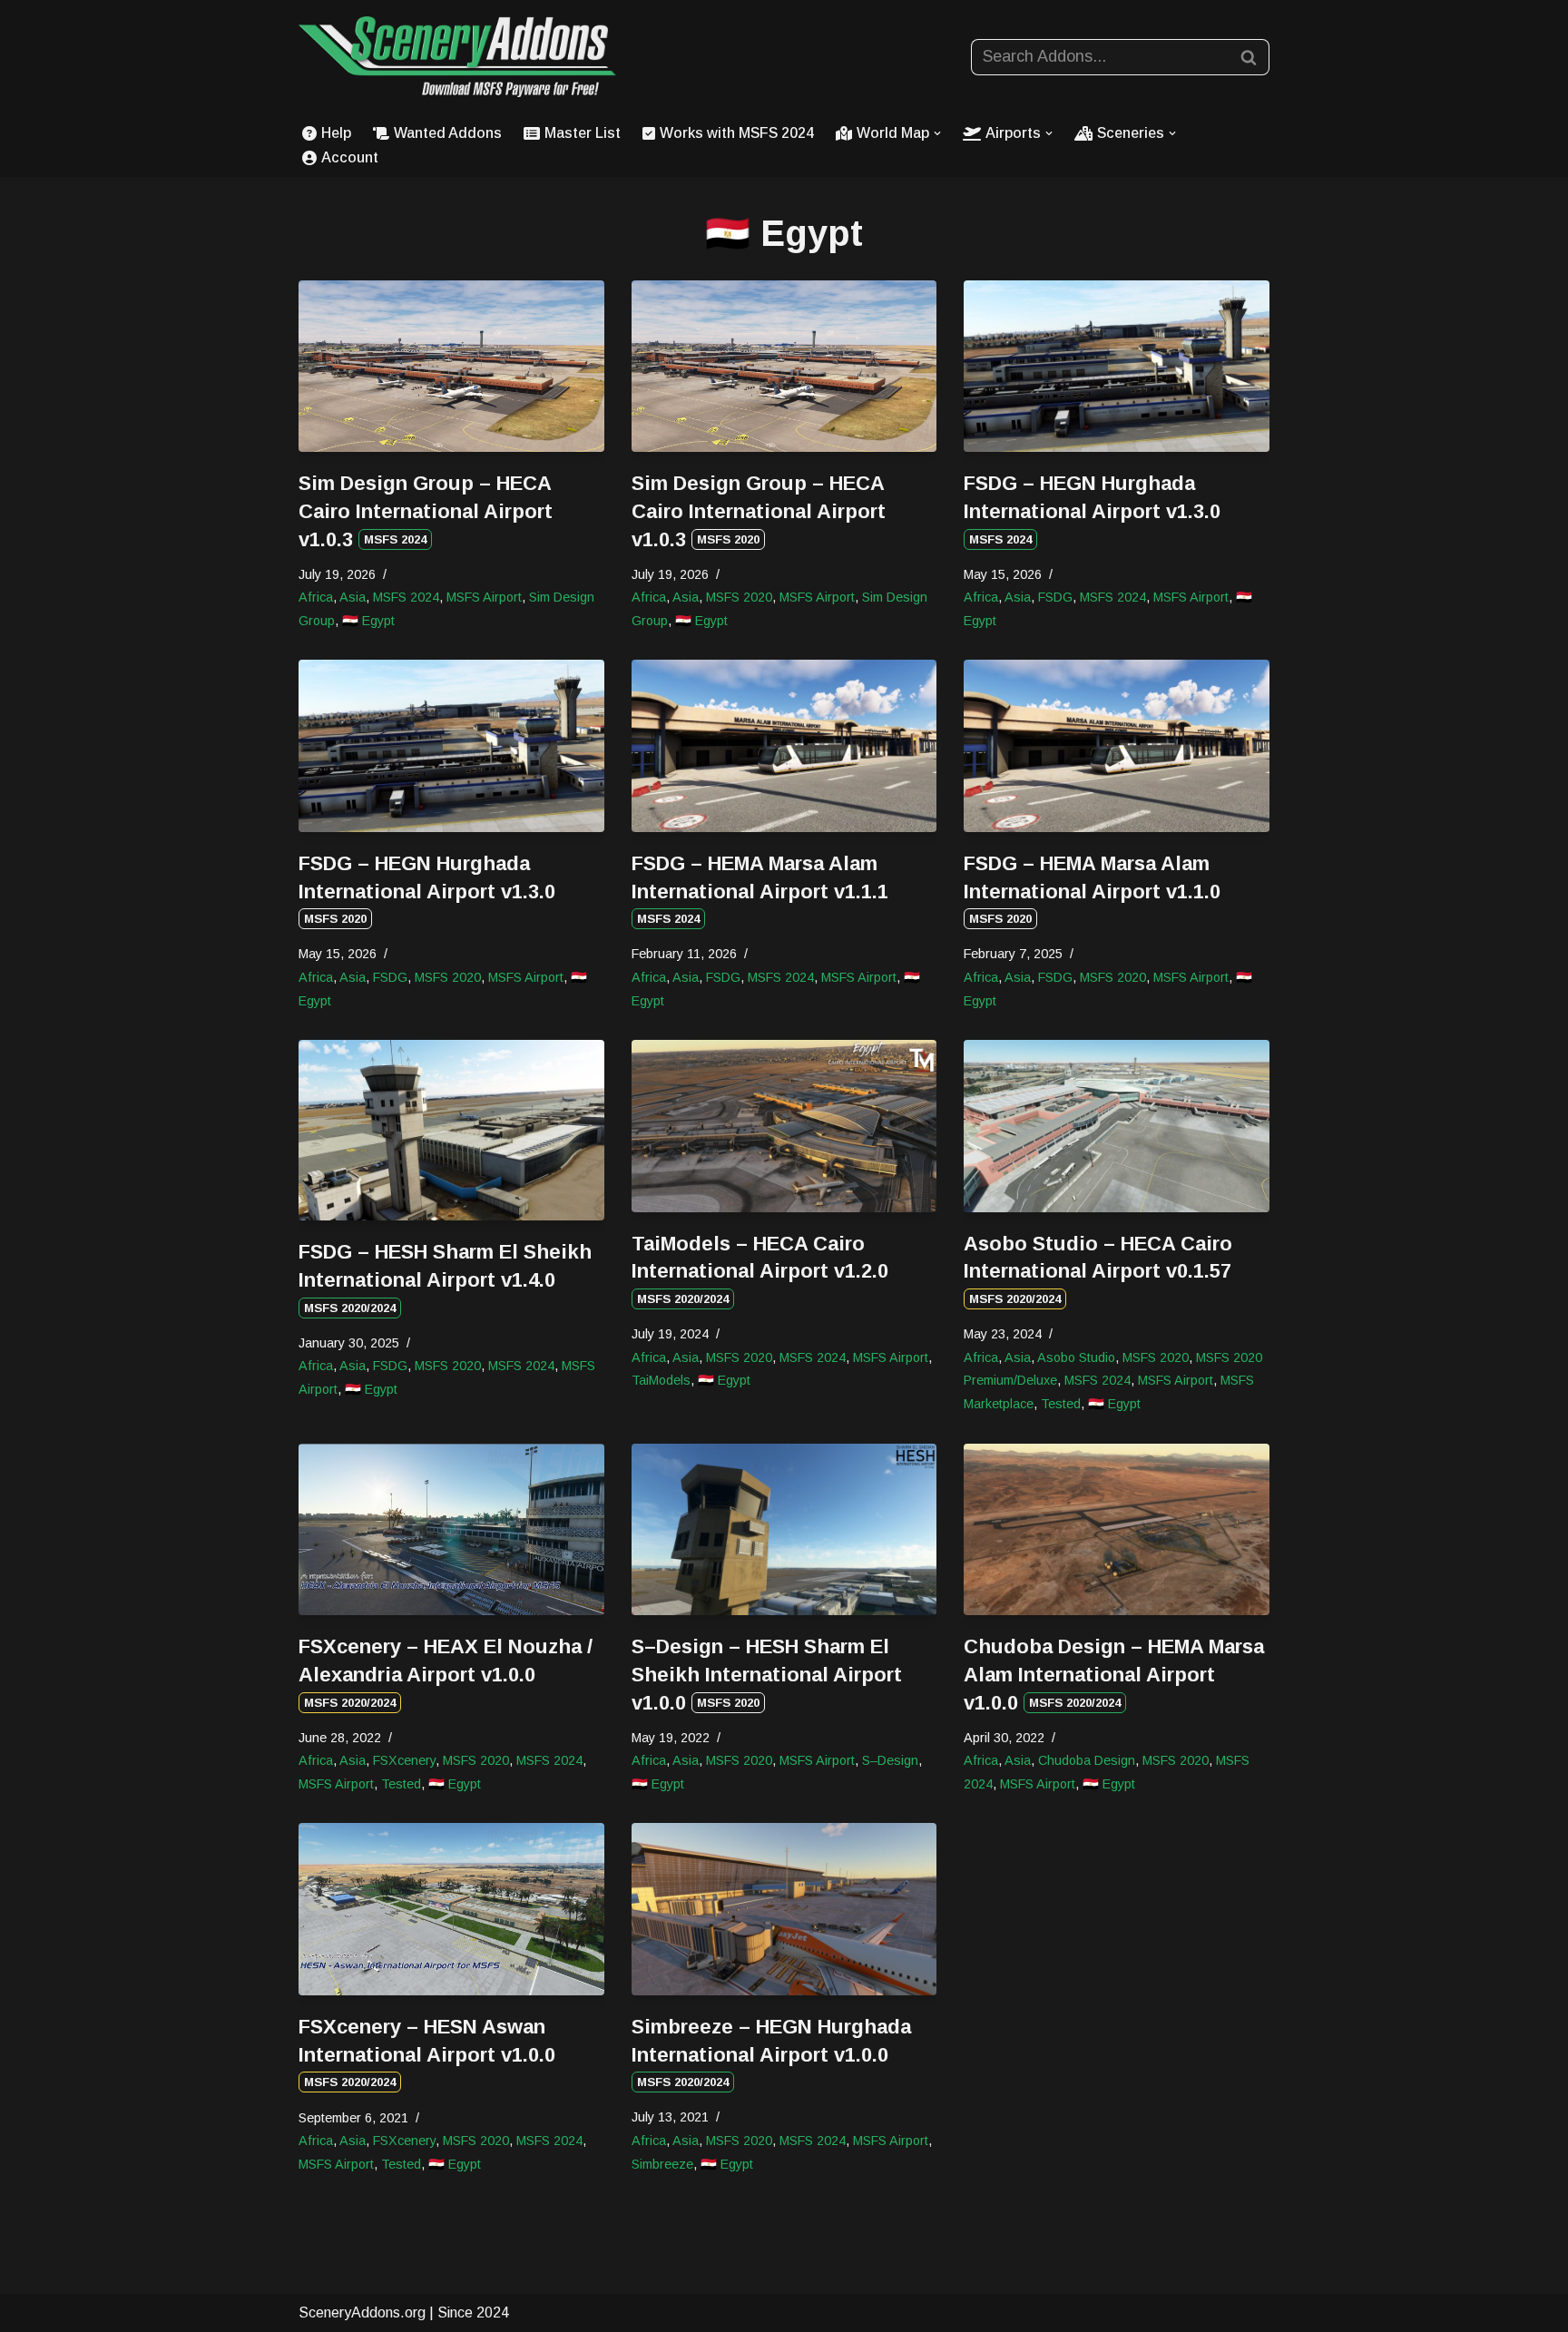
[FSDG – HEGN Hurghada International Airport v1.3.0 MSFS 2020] (451, 745)
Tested (1061, 1404)
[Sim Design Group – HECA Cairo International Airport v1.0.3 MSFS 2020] (784, 366)
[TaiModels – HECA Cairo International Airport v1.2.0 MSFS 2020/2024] (784, 1126)
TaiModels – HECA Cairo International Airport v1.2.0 (760, 1269)
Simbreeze (662, 2164)
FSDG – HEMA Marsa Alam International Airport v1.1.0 (1092, 889)
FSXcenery (404, 1760)
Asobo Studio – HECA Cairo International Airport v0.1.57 (1098, 1269)
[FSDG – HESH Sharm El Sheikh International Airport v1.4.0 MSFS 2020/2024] (451, 1130)
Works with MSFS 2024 (737, 133)
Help (336, 133)
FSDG (1055, 597)
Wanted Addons (448, 133)
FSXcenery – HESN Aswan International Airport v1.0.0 (427, 2053)
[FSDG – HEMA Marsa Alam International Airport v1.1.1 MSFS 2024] (784, 745)
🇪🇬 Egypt (368, 621)
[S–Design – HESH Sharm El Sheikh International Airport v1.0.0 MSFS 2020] (784, 1529)
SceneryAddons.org (362, 2312)
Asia (353, 597)
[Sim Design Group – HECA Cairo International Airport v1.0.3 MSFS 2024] (451, 366)
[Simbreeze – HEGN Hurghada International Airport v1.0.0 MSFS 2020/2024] (784, 1909)
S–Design (890, 1760)
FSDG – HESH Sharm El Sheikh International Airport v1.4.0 (445, 1278)
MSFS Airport (484, 597)
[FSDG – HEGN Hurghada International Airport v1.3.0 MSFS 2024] (1117, 366)
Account (350, 157)
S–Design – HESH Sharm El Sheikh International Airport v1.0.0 (767, 1675)
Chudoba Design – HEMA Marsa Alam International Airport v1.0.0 (1114, 1675)
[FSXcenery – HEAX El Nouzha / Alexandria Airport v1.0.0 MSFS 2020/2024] (451, 1529)
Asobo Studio (1076, 1357)
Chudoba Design (1087, 1760)
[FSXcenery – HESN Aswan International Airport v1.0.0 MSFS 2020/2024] (451, 1909)
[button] (937, 133)
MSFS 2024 (406, 597)
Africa (316, 597)
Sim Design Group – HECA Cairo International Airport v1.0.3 (426, 511)
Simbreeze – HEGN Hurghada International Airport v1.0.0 (771, 2053)
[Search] (1249, 57)
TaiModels (661, 1380)
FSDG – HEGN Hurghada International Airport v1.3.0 (1092, 509)
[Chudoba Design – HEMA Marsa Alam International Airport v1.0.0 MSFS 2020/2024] (1117, 1529)
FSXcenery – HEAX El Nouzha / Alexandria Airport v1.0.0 (446, 1672)
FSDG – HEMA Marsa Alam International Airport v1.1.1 (760, 889)
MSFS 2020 (739, 597)
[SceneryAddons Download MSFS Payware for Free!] (457, 57)
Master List (583, 133)
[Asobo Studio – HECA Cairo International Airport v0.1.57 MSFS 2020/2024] (1117, 1126)
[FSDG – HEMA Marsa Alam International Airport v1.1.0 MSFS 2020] (1117, 745)
